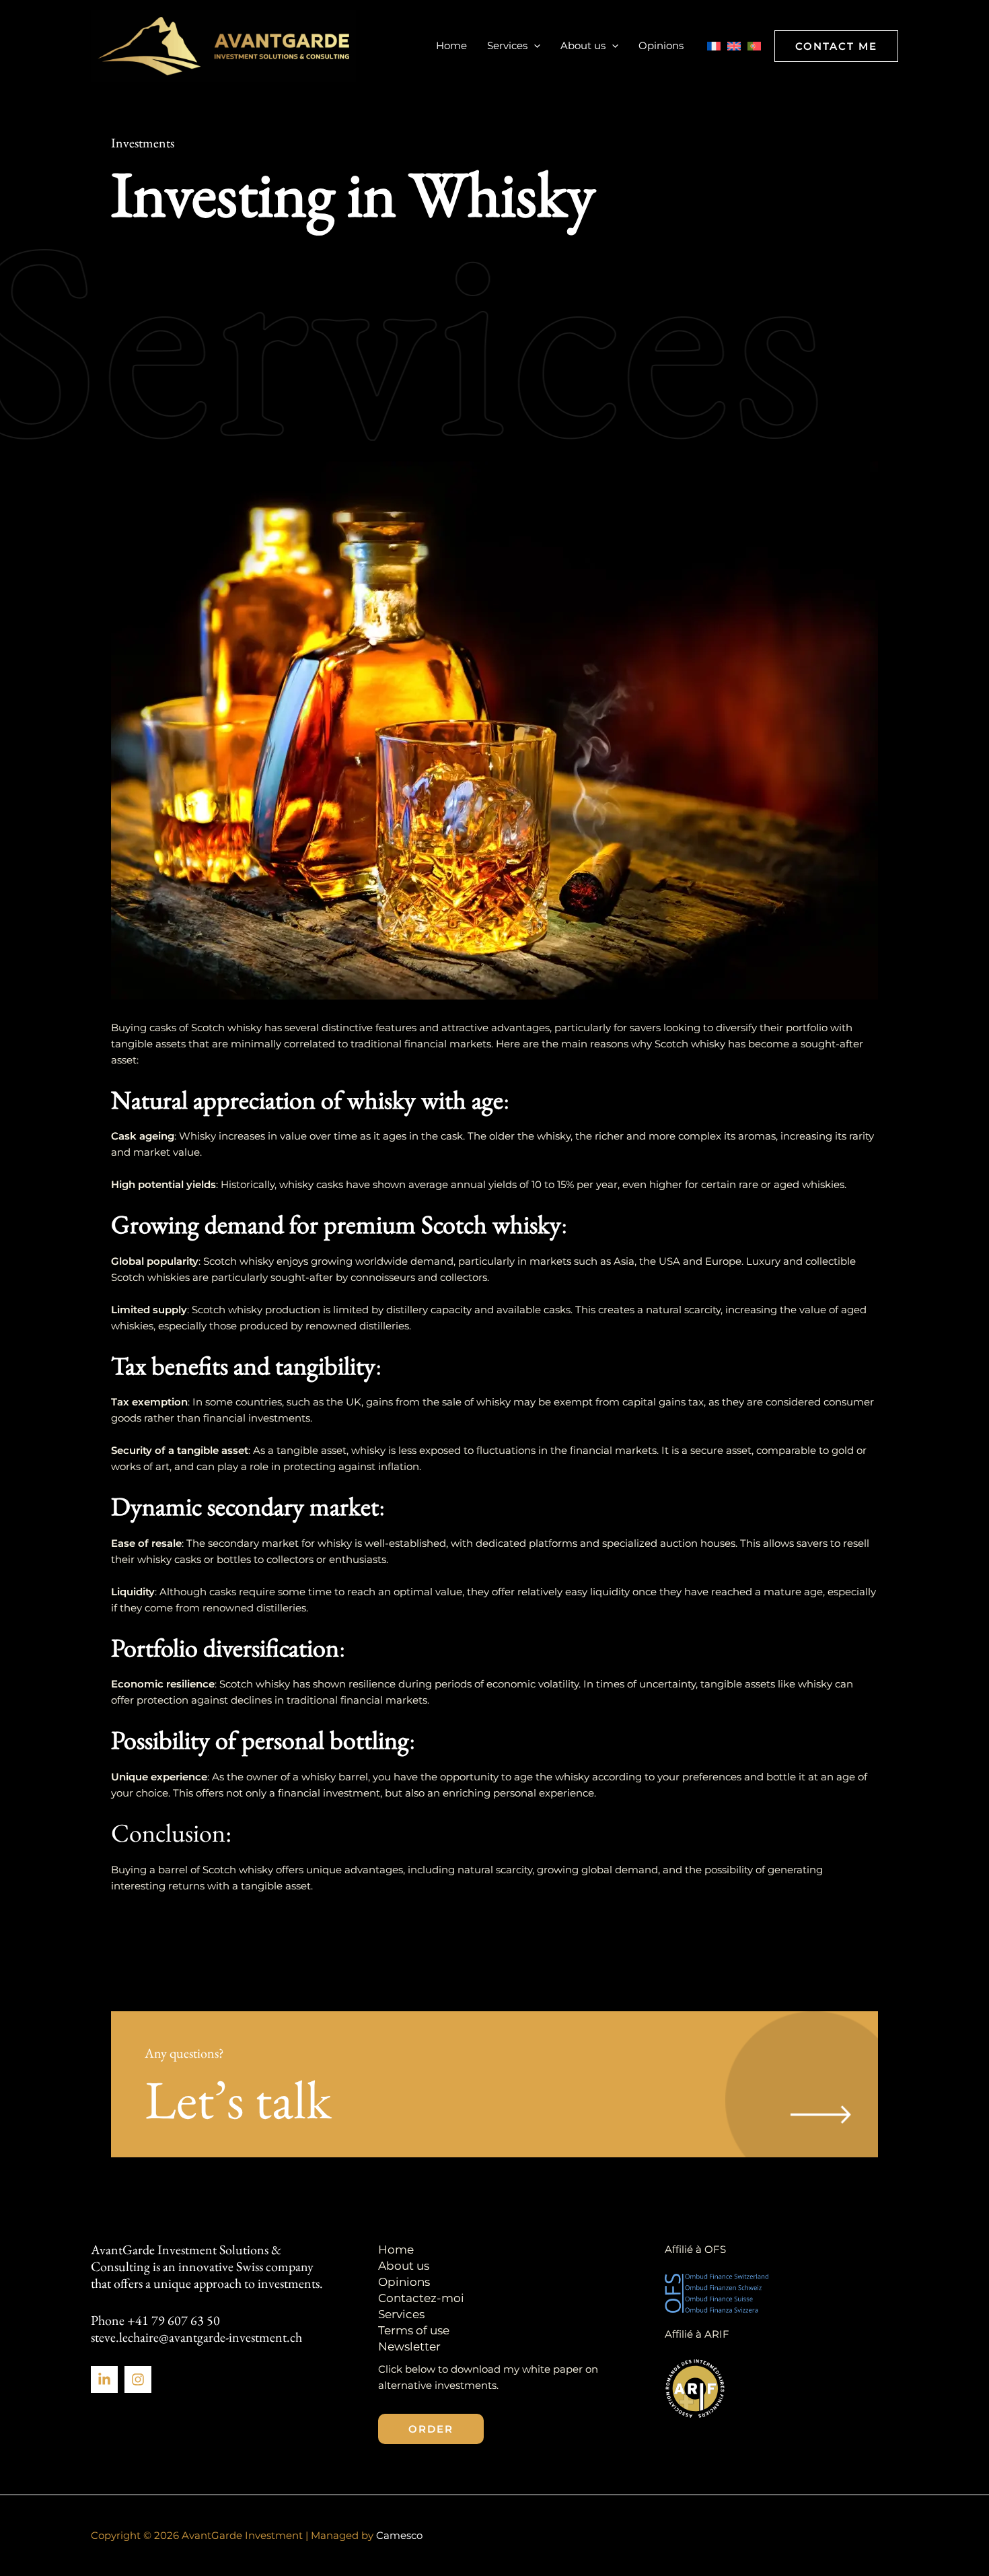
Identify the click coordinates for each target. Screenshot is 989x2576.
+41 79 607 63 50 (174, 2320)
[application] (534, 46)
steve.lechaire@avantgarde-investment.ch (196, 2337)
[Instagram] (138, 2379)
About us (583, 45)
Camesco (399, 2535)
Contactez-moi (421, 2298)
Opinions (661, 45)
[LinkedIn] (104, 2379)
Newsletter (409, 2346)
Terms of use (414, 2330)
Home (451, 45)
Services (507, 45)
